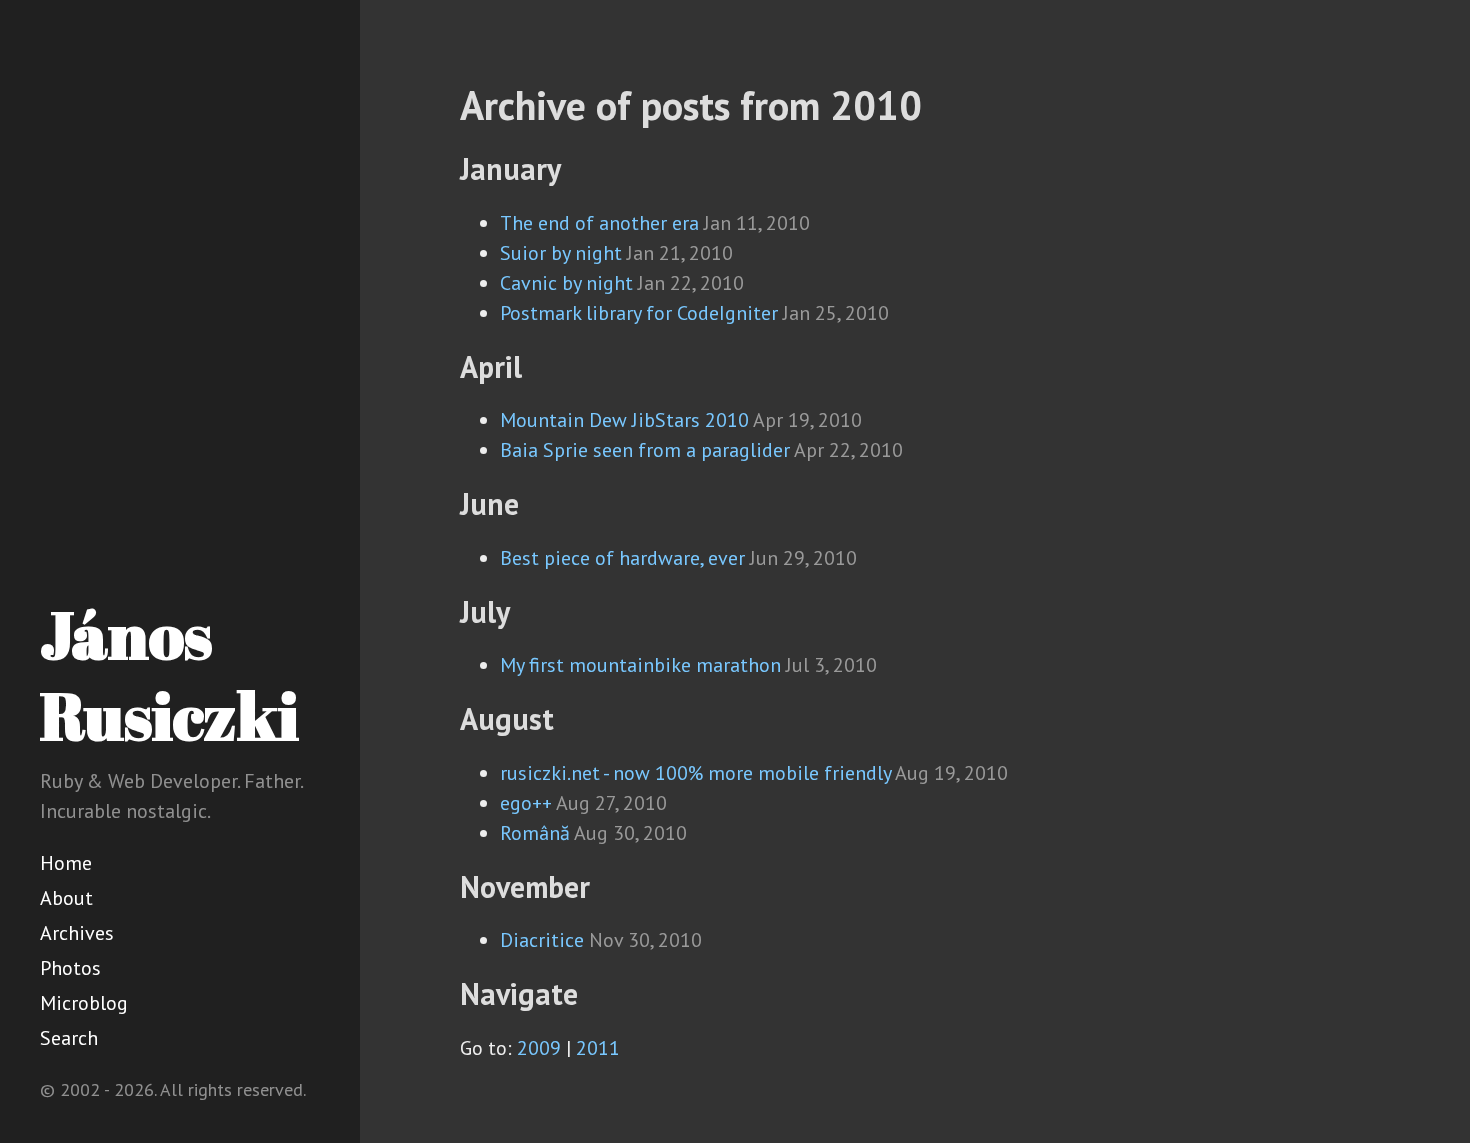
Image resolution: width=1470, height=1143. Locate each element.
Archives (77, 933)
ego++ (526, 803)
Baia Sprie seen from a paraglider (645, 450)
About (66, 898)
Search (69, 1038)
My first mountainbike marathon (640, 665)
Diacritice (542, 940)
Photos (70, 968)
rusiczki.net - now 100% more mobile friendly (695, 773)
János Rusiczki (169, 674)
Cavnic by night (566, 283)
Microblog (84, 1003)
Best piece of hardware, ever (622, 558)
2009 (539, 1048)
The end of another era (599, 223)
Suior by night (561, 253)
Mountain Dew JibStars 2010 (624, 420)
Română (535, 833)
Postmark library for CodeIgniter (639, 313)
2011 (598, 1048)
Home (66, 863)
